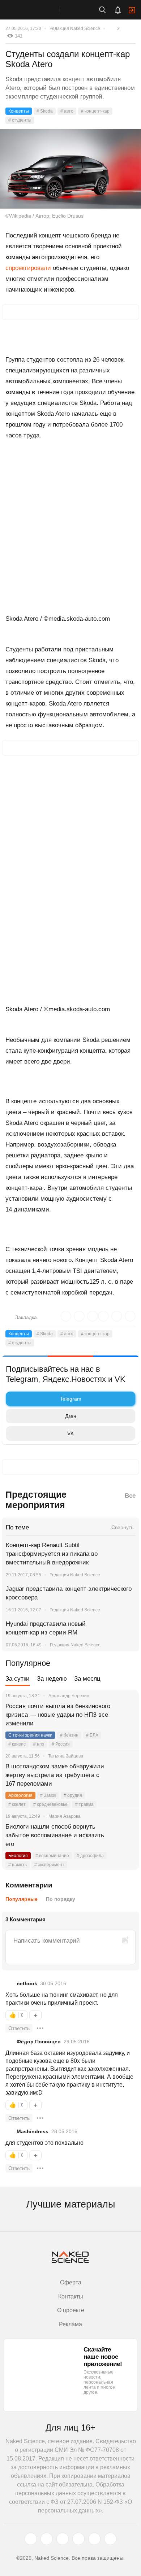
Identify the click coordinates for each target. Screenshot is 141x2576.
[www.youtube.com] (63, 2539)
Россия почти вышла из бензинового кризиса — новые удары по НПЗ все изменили (58, 1715)
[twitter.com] (31, 2539)
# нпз (39, 1744)
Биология (18, 1856)
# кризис (17, 1744)
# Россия (61, 1744)
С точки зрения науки (30, 1735)
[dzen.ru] (78, 2539)
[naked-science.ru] (110, 2539)
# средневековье (50, 1804)
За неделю (52, 1679)
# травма (84, 1804)
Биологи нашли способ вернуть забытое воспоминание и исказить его (55, 1835)
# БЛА (92, 1735)
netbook (27, 1983)
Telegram (71, 1399)
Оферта (71, 2282)
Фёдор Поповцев (39, 2042)
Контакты (71, 2296)
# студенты (20, 120)
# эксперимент (49, 1865)
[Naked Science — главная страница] (37, 10)
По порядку (61, 1899)
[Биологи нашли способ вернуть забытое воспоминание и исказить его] (125, 1835)
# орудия (73, 1795)
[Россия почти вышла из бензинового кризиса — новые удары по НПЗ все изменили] (125, 1715)
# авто (67, 111)
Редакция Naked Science (75, 29)
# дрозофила (90, 1856)
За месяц (87, 1679)
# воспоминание (52, 1856)
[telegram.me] (94, 2539)
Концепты (19, 111)
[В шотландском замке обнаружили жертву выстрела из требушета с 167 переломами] (125, 1775)
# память (18, 1865)
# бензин (69, 1735)
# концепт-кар (95, 111)
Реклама (70, 2324)
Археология (20, 1795)
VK (70, 1433)
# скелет (17, 1804)
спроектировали (28, 268)
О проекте (71, 2310)
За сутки (18, 1679)
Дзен (71, 1416)
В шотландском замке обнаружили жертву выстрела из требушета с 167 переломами (55, 1775)
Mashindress (33, 2131)
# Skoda (45, 111)
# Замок (48, 1795)
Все (130, 1496)
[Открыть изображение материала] (70, 169)
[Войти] (132, 10)
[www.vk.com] (47, 2539)
